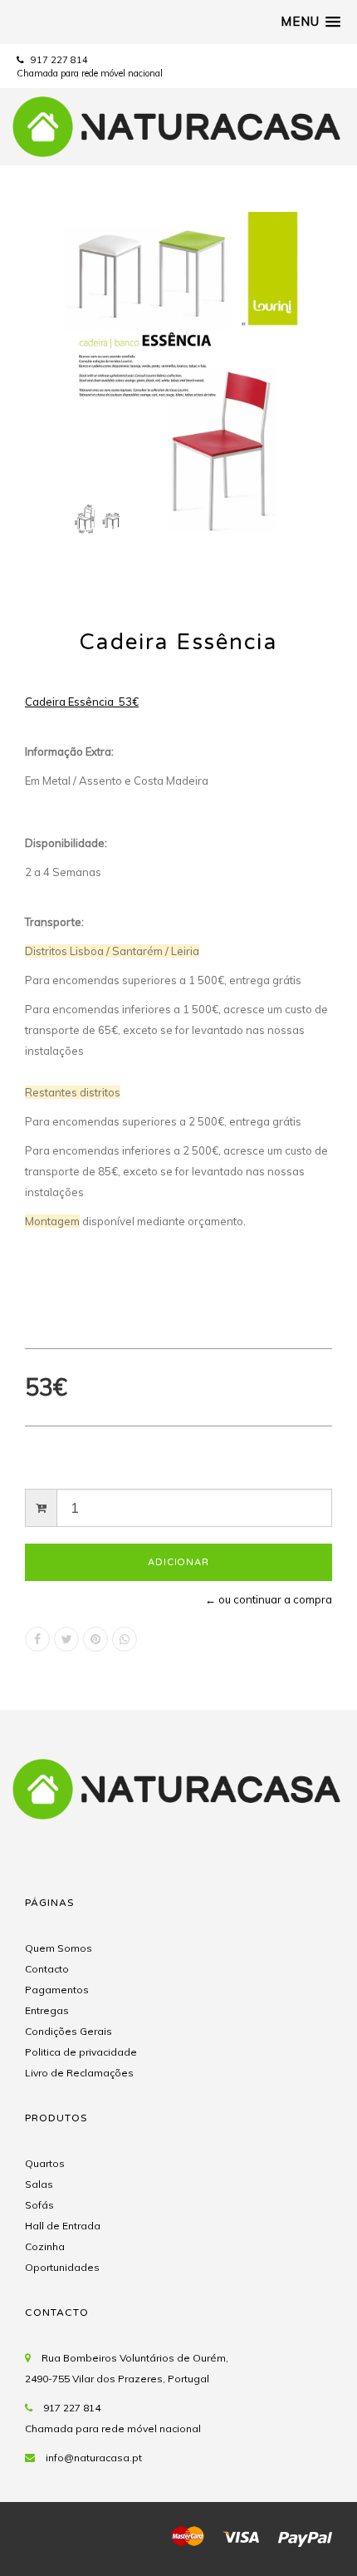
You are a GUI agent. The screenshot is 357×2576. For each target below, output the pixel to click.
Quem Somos (59, 1948)
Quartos (45, 2163)
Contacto (47, 1969)
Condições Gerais (68, 2031)
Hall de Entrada (63, 2226)
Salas (39, 2184)
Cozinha (45, 2246)
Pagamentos (57, 1990)
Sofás (39, 2205)
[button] (311, 22)
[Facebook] (37, 1639)
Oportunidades (62, 2267)
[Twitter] (66, 1639)
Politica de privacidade (81, 2052)
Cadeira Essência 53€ (82, 702)
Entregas (47, 2010)
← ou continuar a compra (269, 1599)
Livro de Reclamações (79, 2073)
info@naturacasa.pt (94, 2458)
